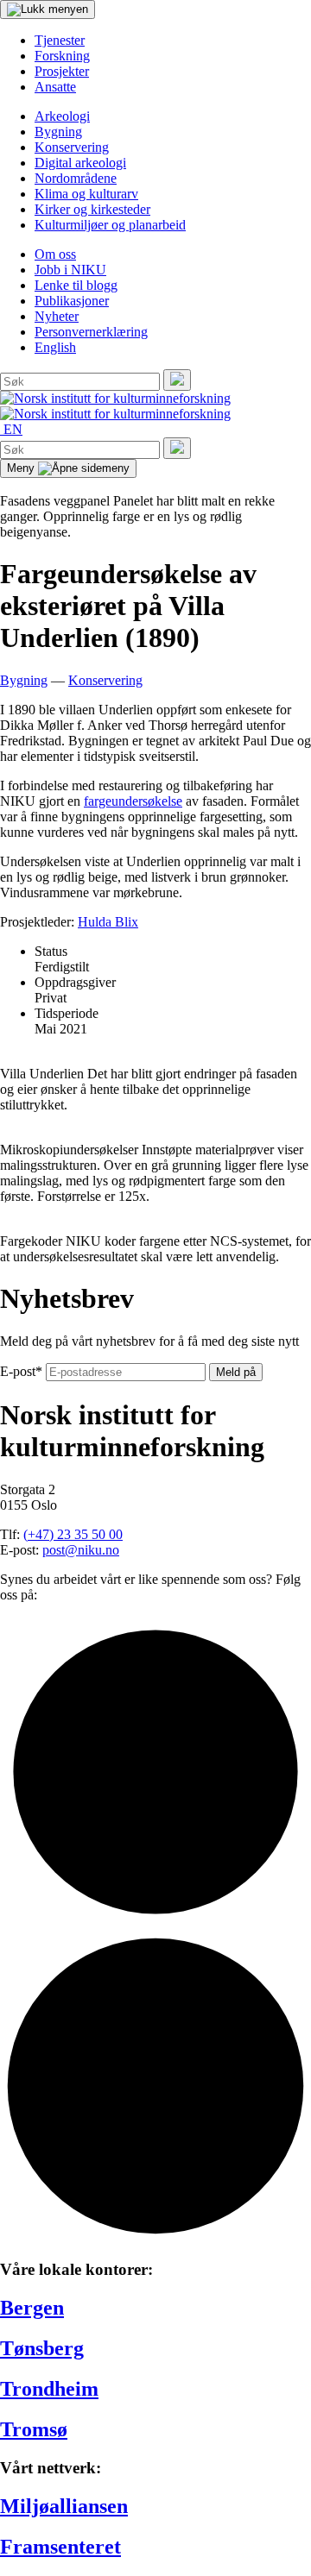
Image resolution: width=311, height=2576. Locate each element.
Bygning (58, 132)
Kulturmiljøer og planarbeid (110, 225)
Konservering (72, 147)
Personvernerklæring (91, 332)
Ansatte (55, 87)
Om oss (55, 254)
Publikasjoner (72, 301)
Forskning (62, 56)
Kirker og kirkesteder (92, 209)
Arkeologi (62, 116)
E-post (21, 1371)
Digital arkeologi (80, 163)
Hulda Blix (108, 922)
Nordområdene (76, 178)
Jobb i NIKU (70, 270)
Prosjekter (62, 71)
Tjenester (60, 40)
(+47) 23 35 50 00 (73, 1534)
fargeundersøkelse (133, 801)
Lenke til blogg (76, 285)
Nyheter (57, 316)
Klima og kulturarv (86, 194)
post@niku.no (81, 1550)
